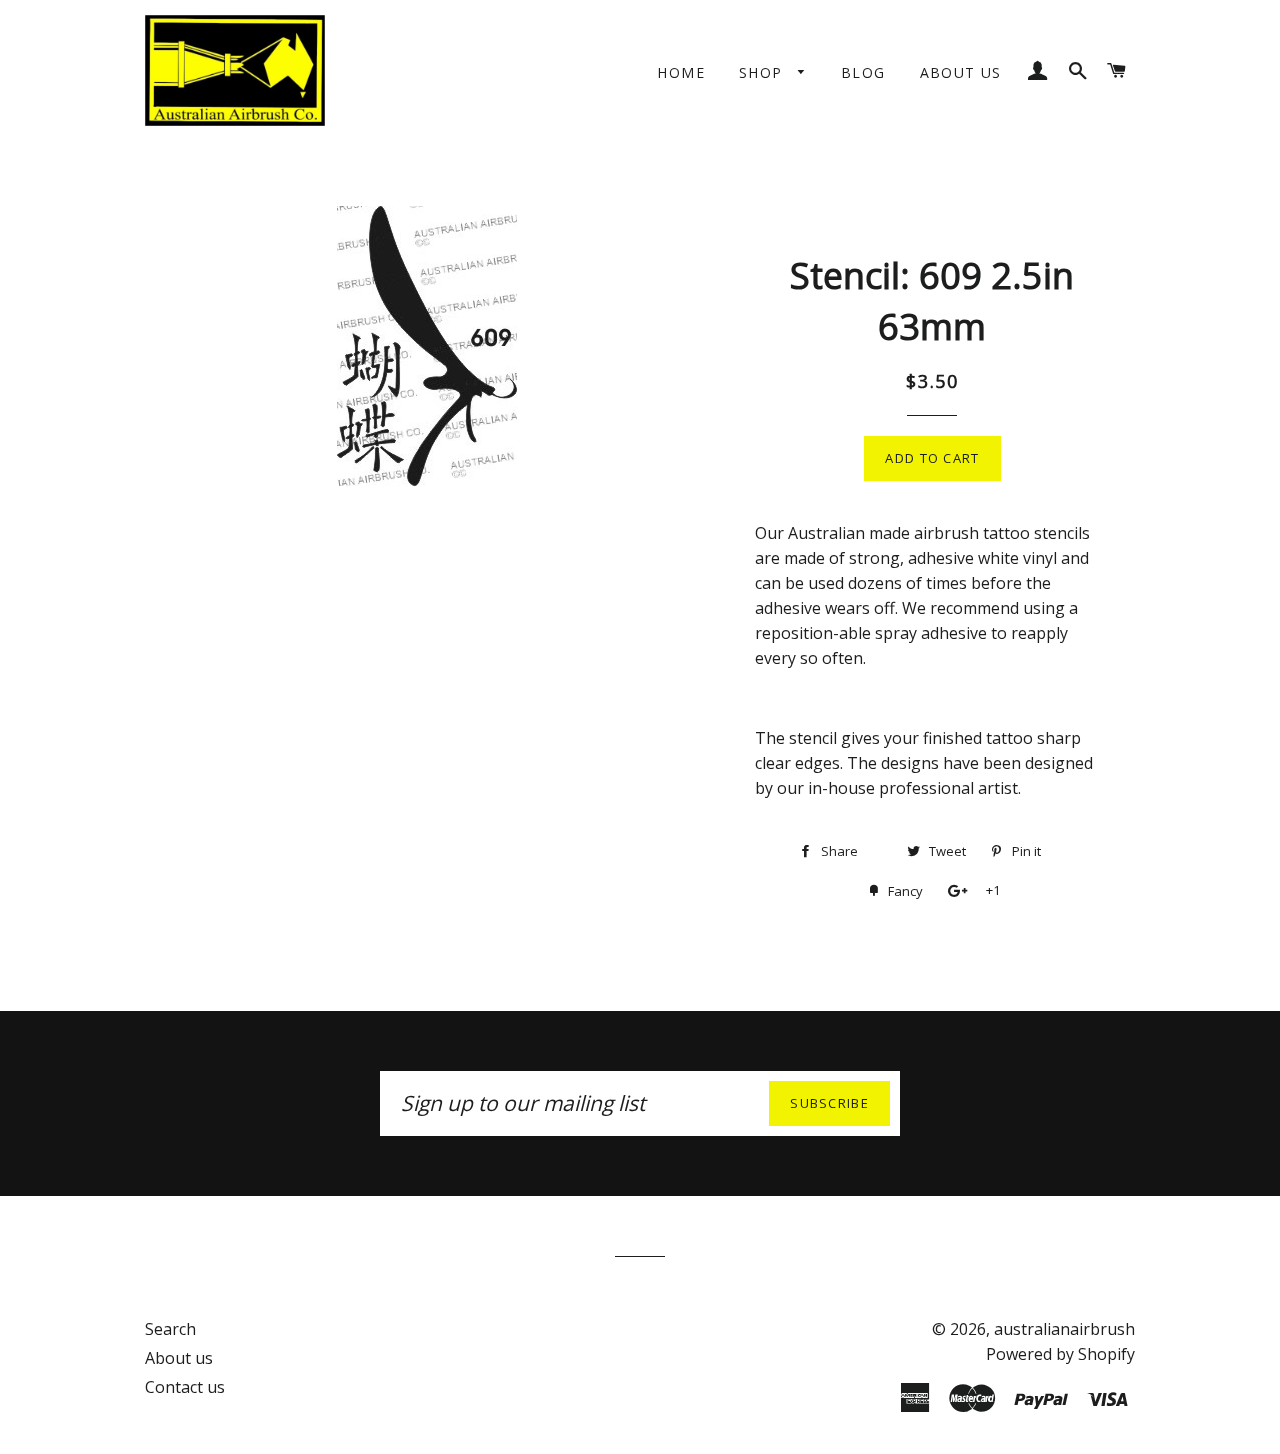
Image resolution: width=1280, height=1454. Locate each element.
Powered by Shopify (1060, 1354)
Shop (763, 72)
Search (170, 1329)
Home (681, 72)
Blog (863, 72)
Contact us (185, 1387)
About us (961, 72)
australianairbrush (1064, 1329)
